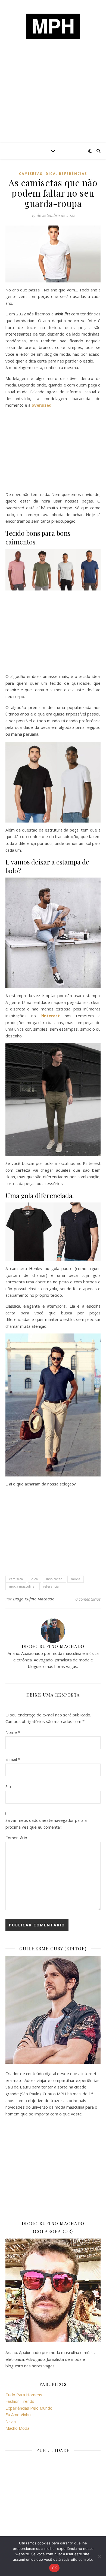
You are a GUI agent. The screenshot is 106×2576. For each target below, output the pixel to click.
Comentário (16, 1838)
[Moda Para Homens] (53, 26)
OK (54, 2568)
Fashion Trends (20, 2401)
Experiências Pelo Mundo (29, 2408)
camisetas (31, 174)
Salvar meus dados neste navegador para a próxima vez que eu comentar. (46, 1824)
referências (73, 174)
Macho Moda (17, 2428)
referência (51, 1586)
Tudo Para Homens (24, 2395)
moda (76, 1579)
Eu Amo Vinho (18, 2414)
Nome (13, 1732)
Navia (11, 2421)
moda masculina (22, 1586)
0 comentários (88, 1599)
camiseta (16, 1579)
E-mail (13, 1759)
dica (51, 174)
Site (9, 1786)
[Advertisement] (53, 101)
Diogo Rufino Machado (34, 1599)
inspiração (54, 1579)
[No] (99, 2556)
